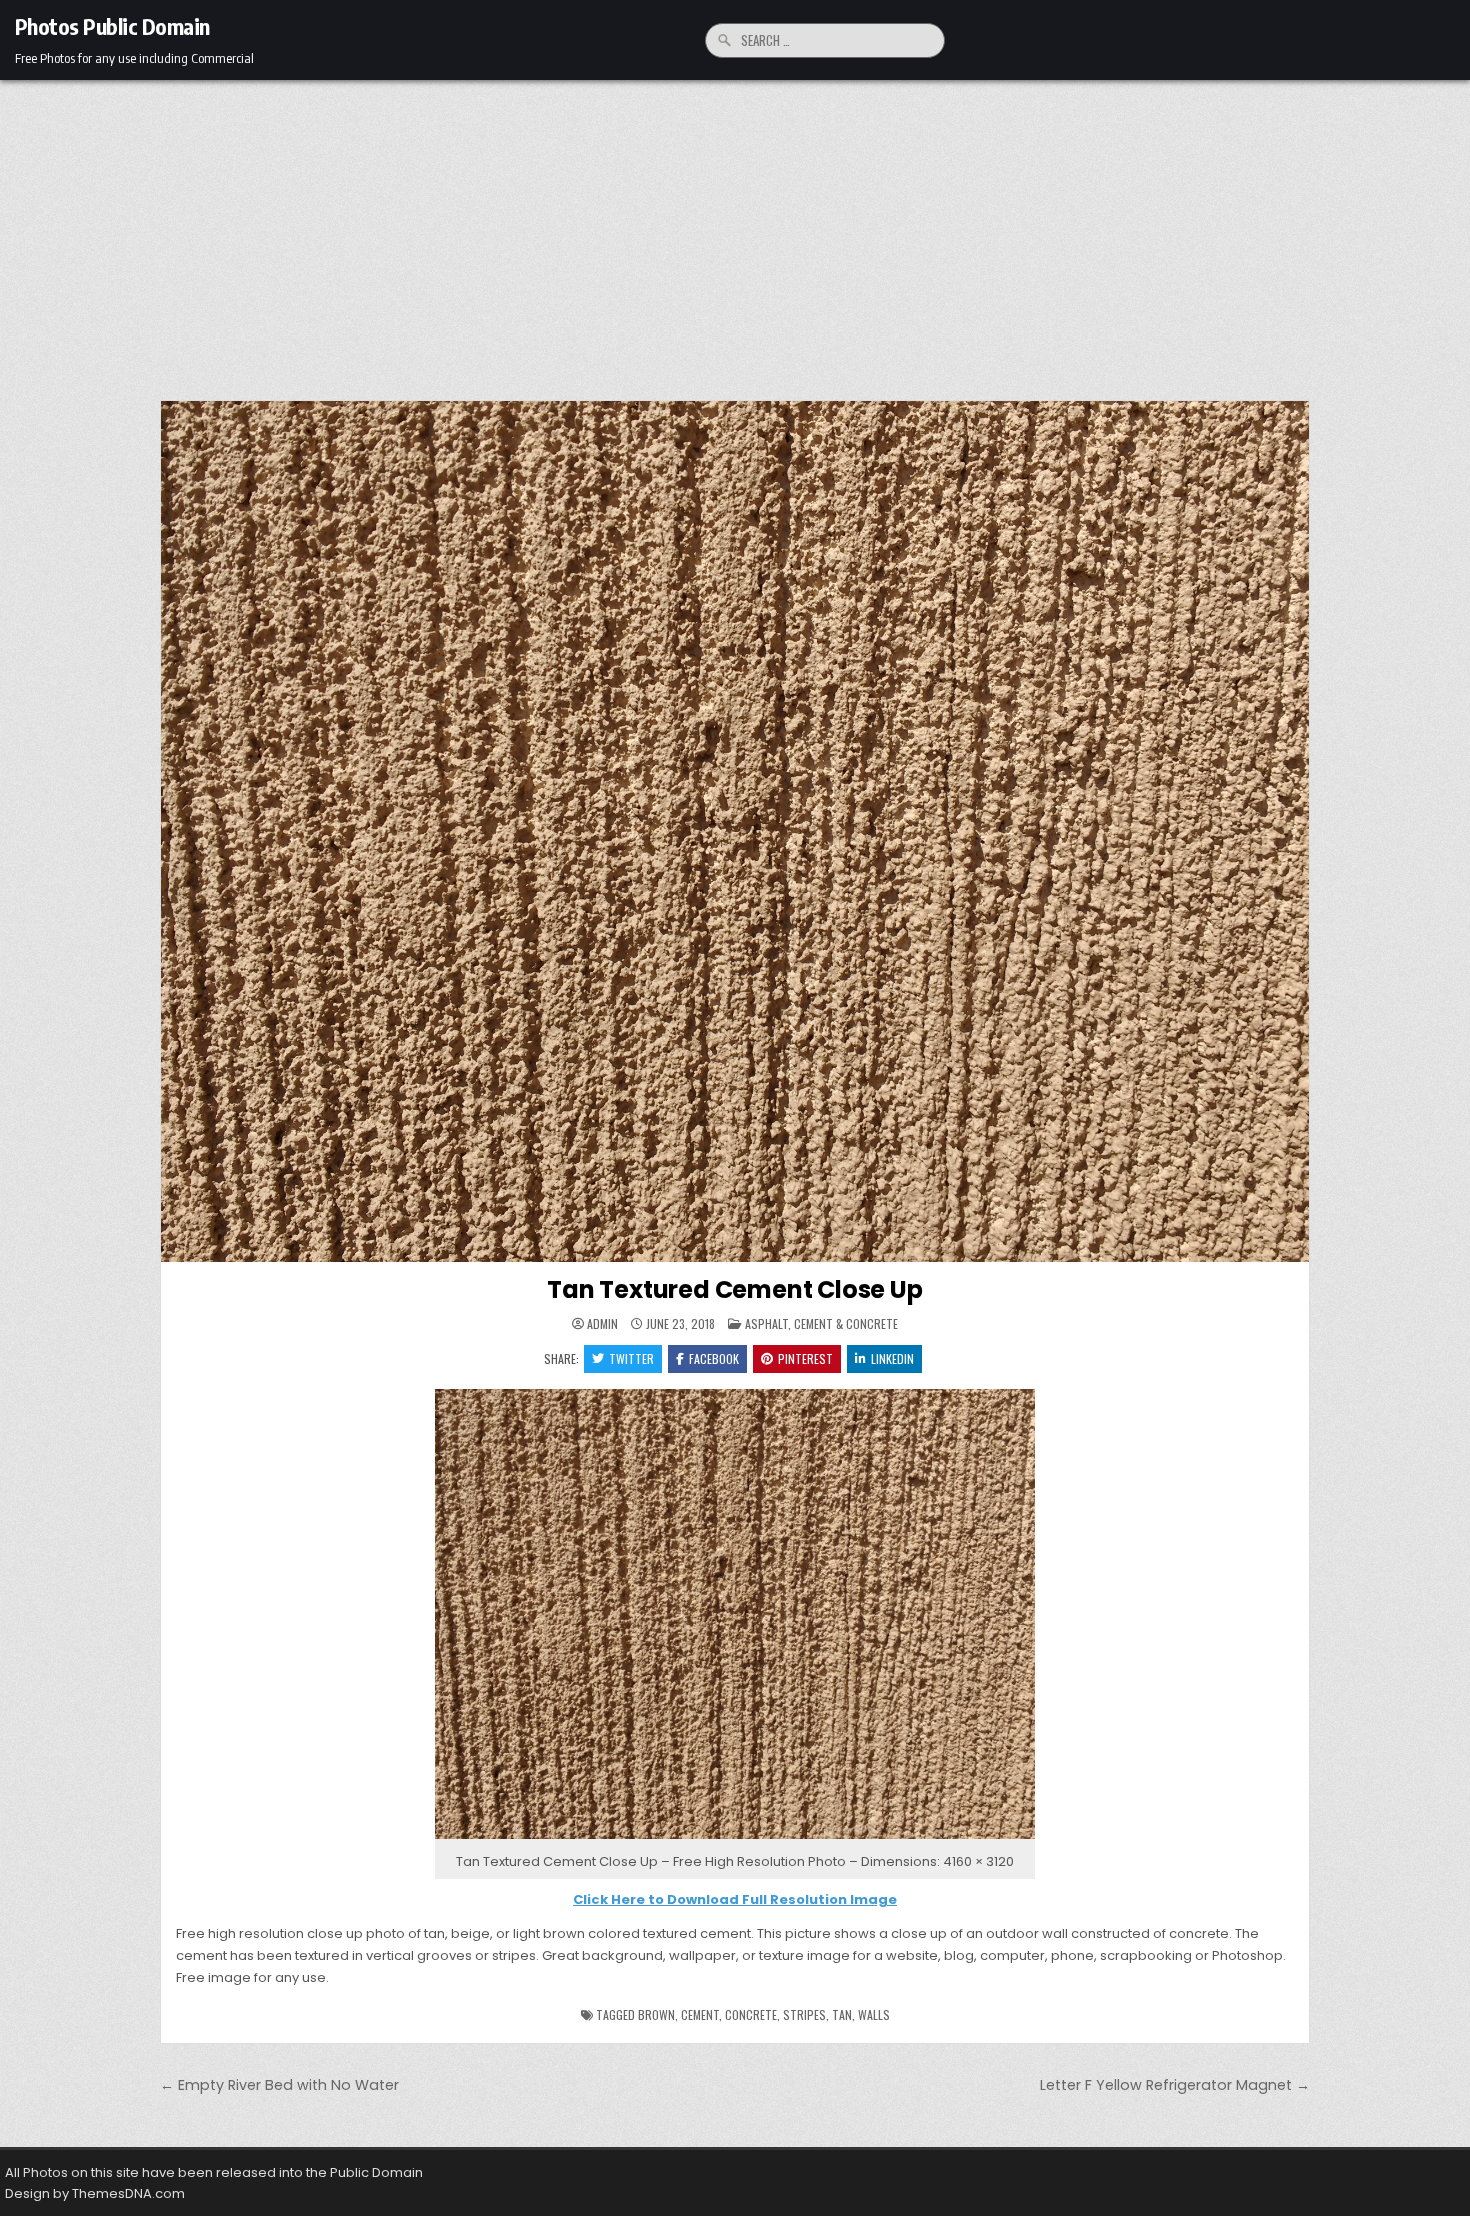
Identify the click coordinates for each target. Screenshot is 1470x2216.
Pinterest (805, 1358)
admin (602, 1324)
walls (874, 2014)
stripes (804, 2014)
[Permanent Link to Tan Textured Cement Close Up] (735, 831)
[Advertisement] (735, 230)
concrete (751, 2014)
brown (656, 2014)
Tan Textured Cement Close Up (734, 1289)
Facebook (714, 1358)
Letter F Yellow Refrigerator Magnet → (1175, 2085)
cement (700, 2014)
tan (842, 2014)
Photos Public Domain (112, 26)
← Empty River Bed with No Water (279, 2085)
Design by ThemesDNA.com (95, 2193)
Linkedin (892, 1358)
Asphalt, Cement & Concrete (821, 1323)
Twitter (631, 1358)
